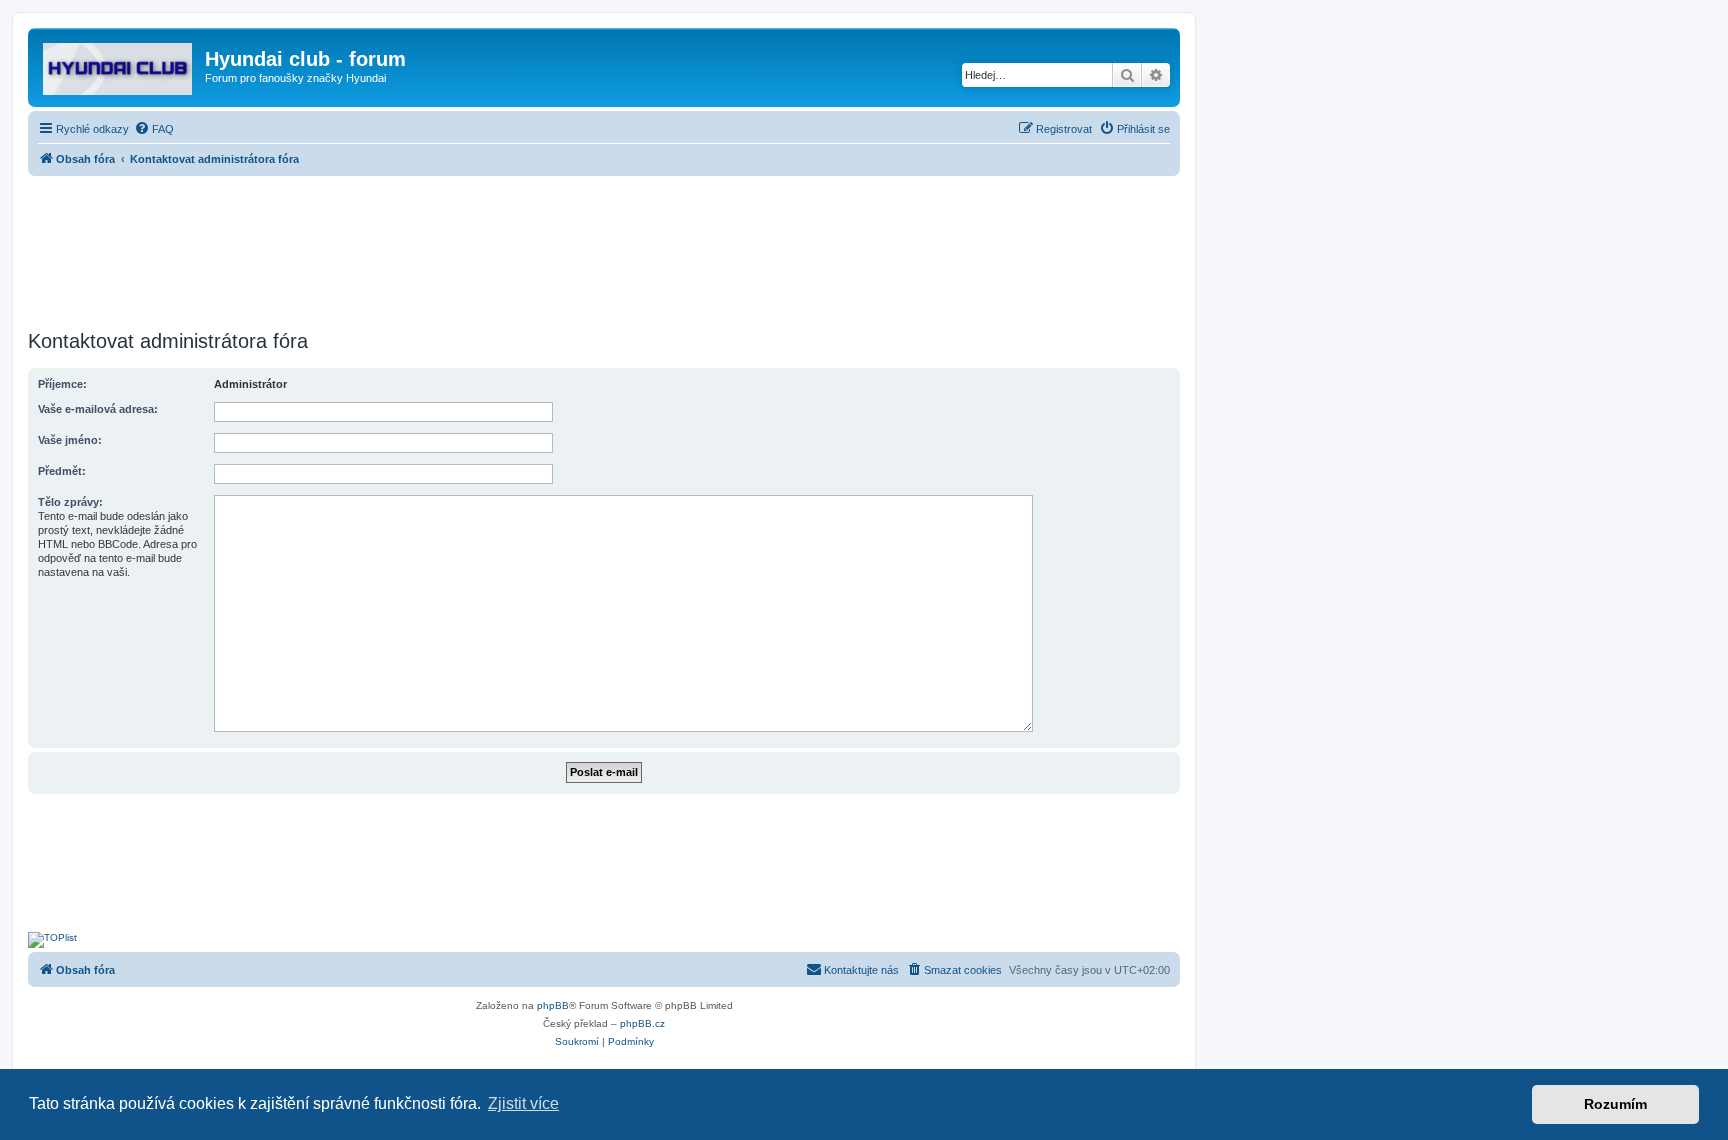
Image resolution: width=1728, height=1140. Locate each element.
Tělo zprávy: (70, 502)
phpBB (553, 1005)
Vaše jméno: (70, 440)
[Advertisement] (604, 247)
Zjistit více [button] (523, 1103)
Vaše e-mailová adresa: (98, 409)
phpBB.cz (642, 1023)
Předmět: (62, 471)
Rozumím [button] (1615, 1104)
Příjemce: (62, 384)
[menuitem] (154, 129)
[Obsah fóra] (119, 65)
